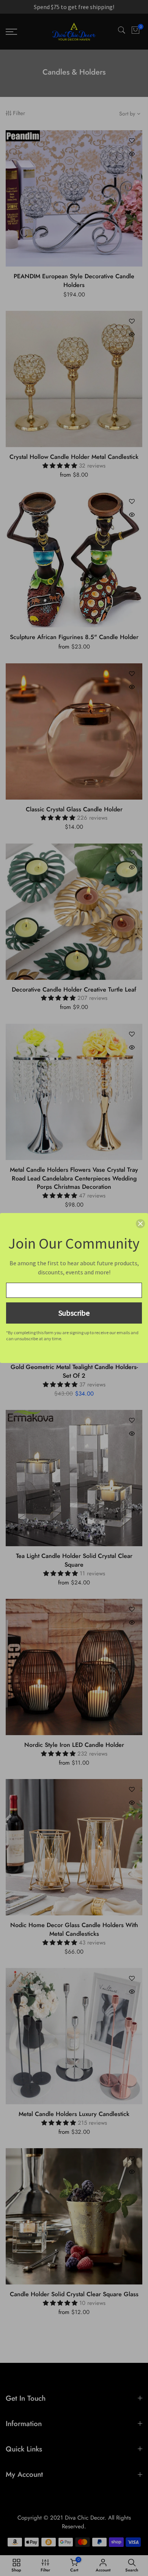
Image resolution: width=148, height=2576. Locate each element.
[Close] (140, 1224)
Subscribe (74, 1313)
